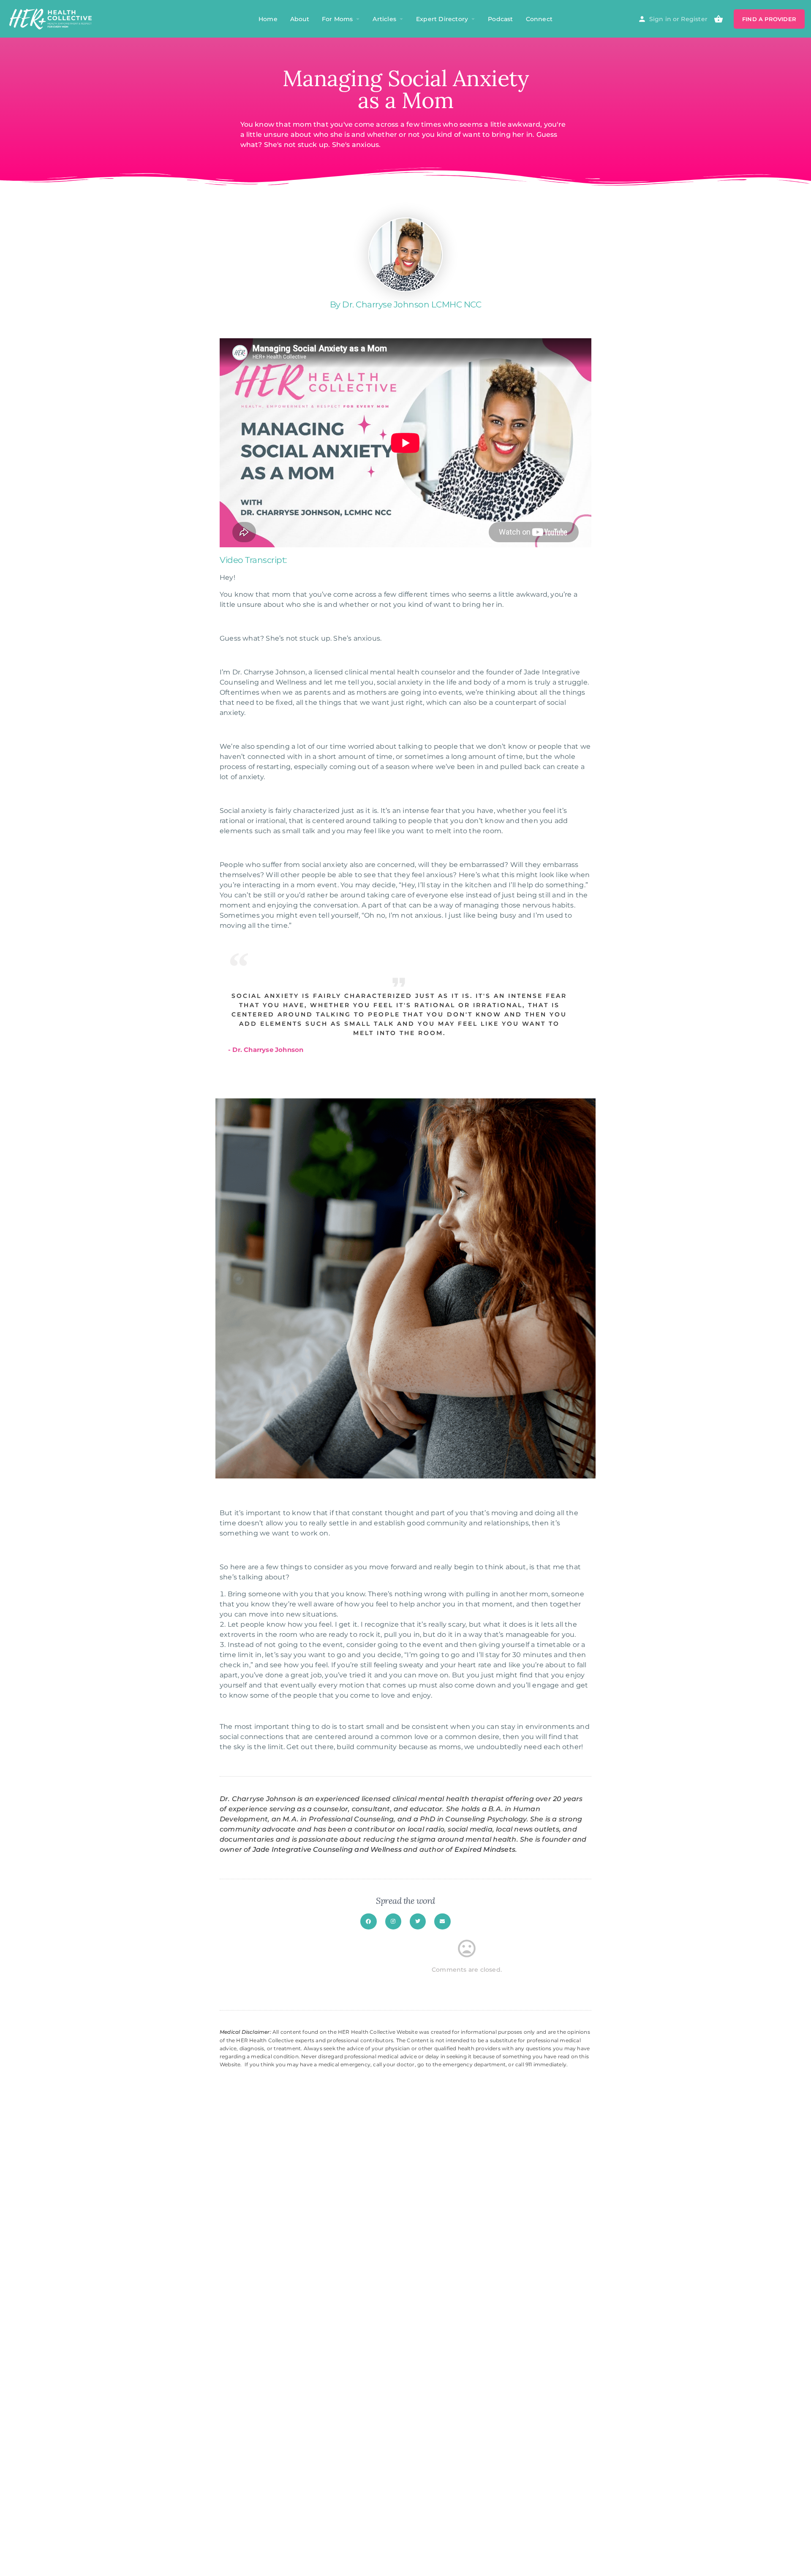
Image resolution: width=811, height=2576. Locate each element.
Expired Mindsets (485, 1849)
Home (268, 19)
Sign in (660, 19)
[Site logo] (52, 18)
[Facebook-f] (368, 1921)
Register (694, 19)
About (300, 19)
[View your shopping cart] (718, 19)
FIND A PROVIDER (769, 19)
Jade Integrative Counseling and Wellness (327, 1849)
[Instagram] (393, 1921)
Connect (539, 19)
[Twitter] (418, 1921)
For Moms (337, 19)
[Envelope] (442, 1921)
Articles (384, 19)
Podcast (500, 19)
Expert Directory (442, 19)
